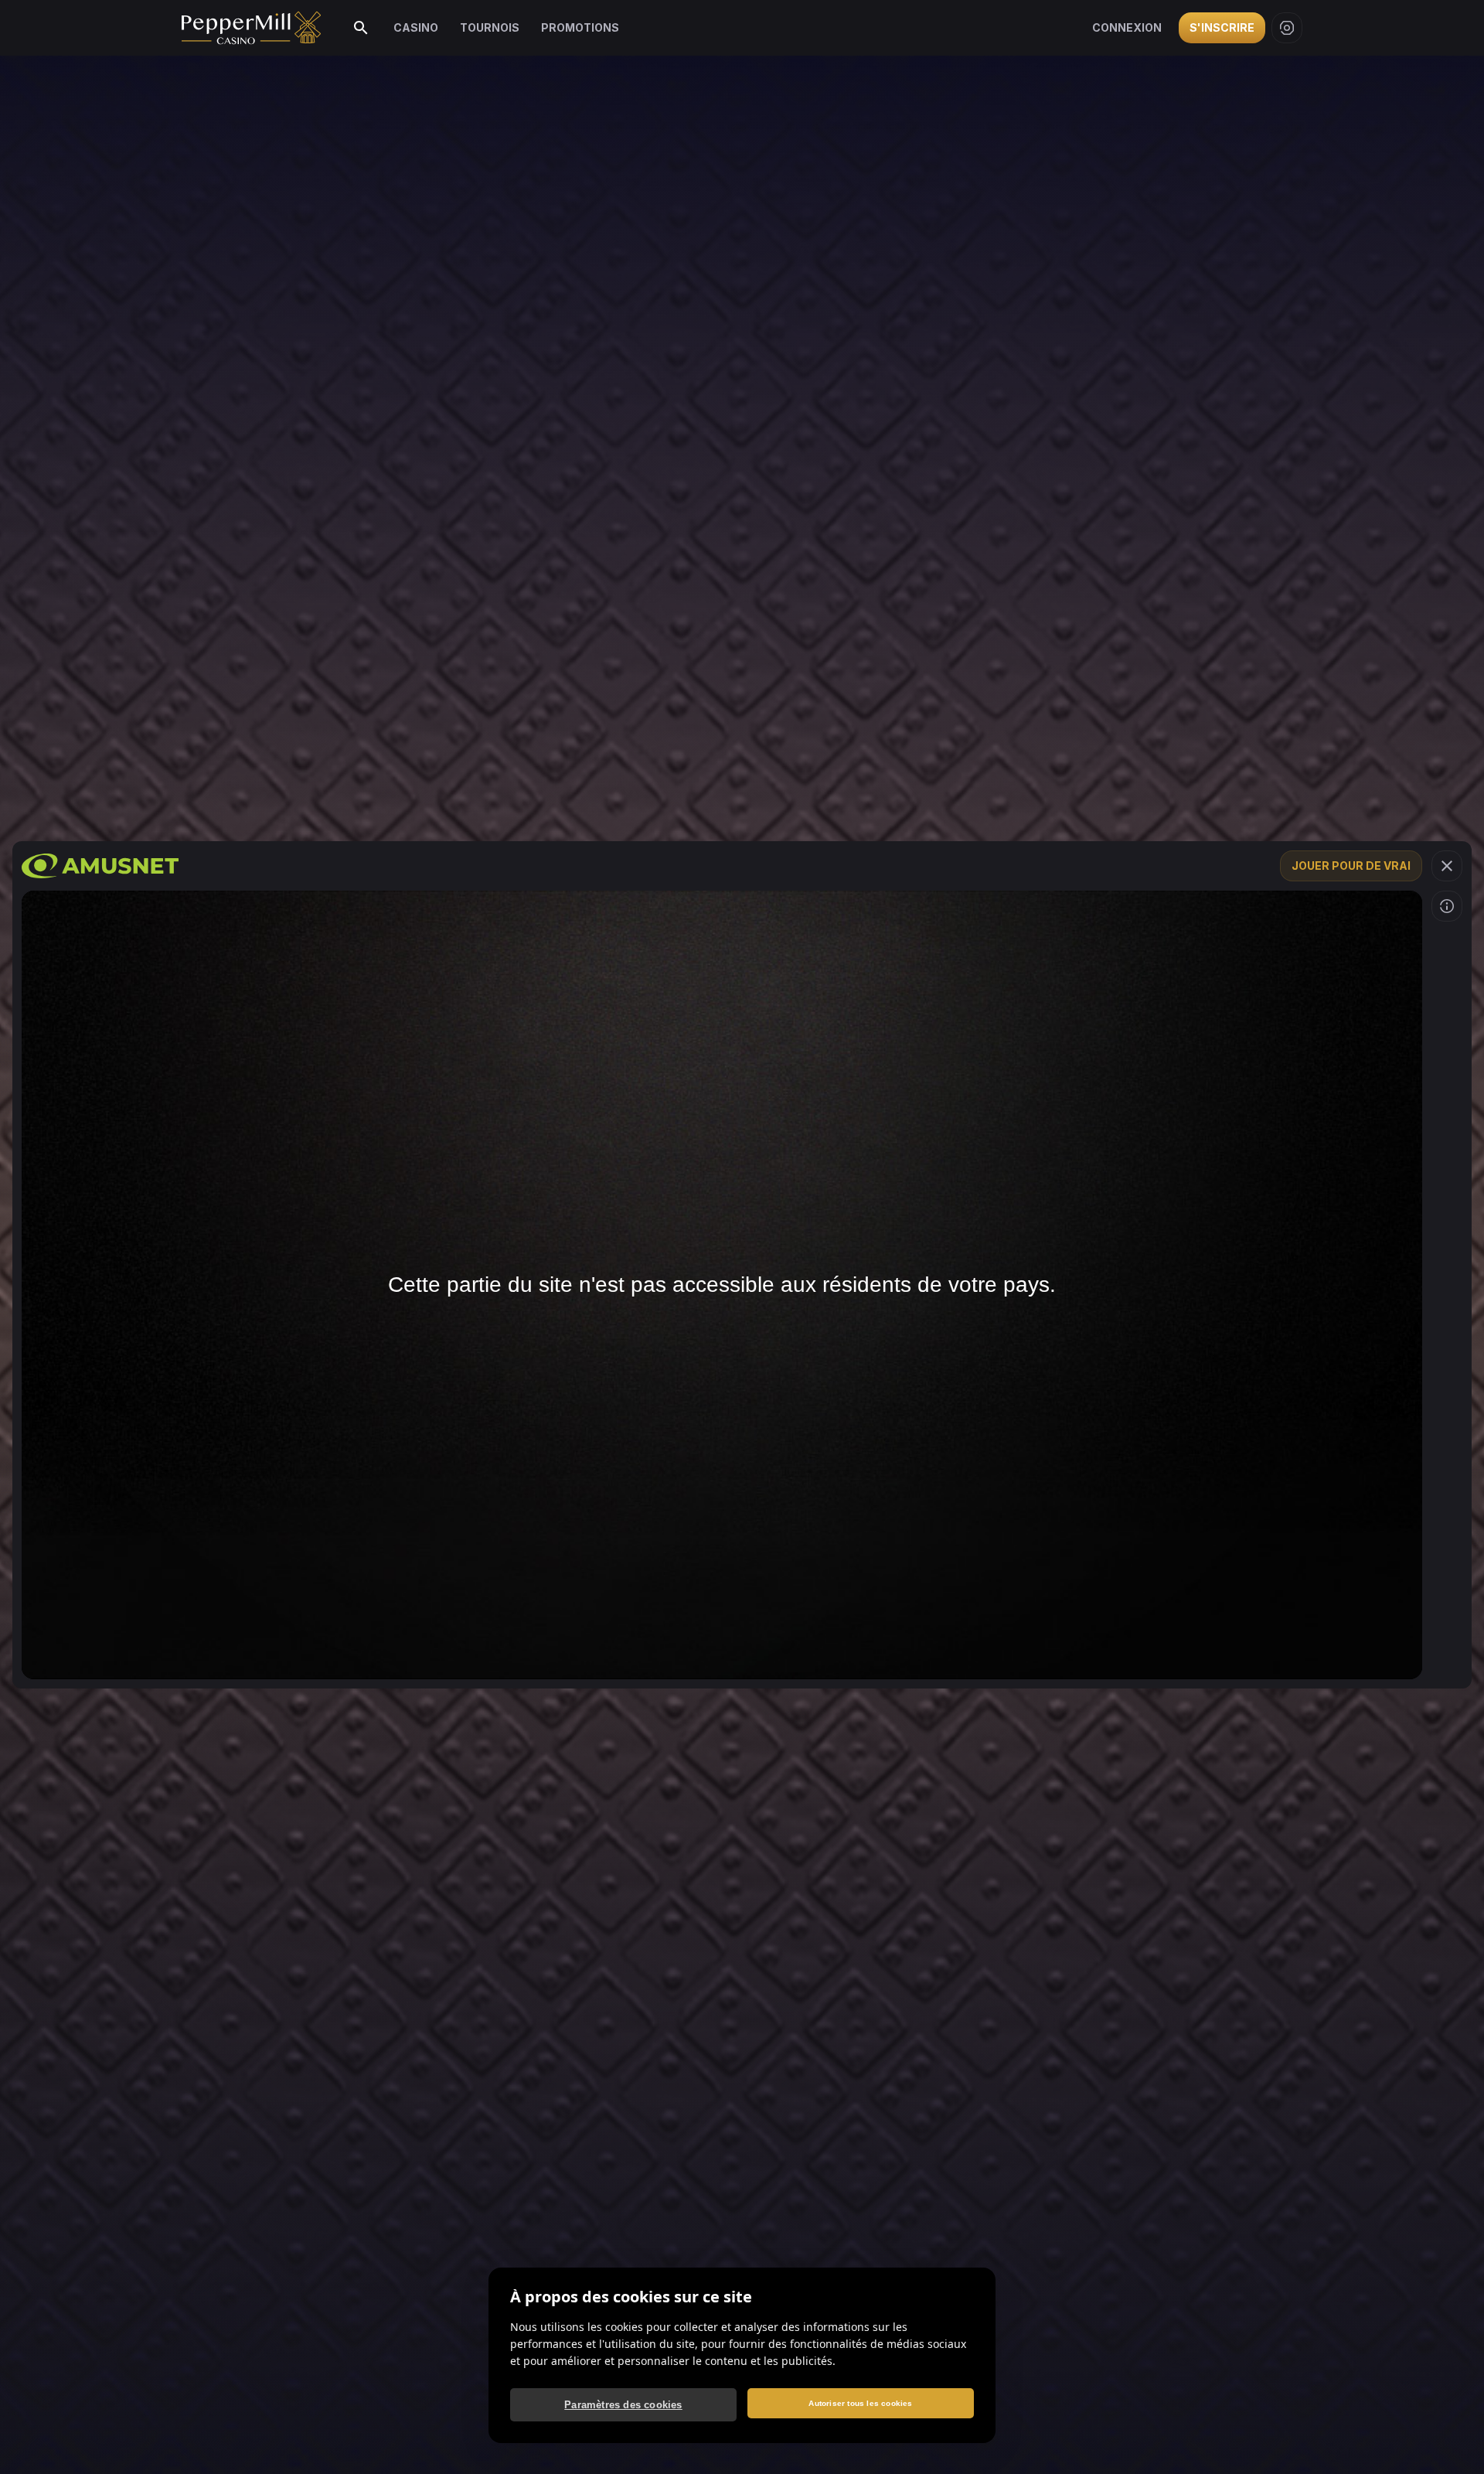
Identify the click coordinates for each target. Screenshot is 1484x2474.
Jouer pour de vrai (1351, 866)
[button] (1447, 866)
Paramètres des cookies (623, 2405)
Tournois (490, 27)
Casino (416, 27)
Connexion (1127, 27)
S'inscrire (1222, 27)
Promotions (580, 27)
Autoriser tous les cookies (860, 2403)
